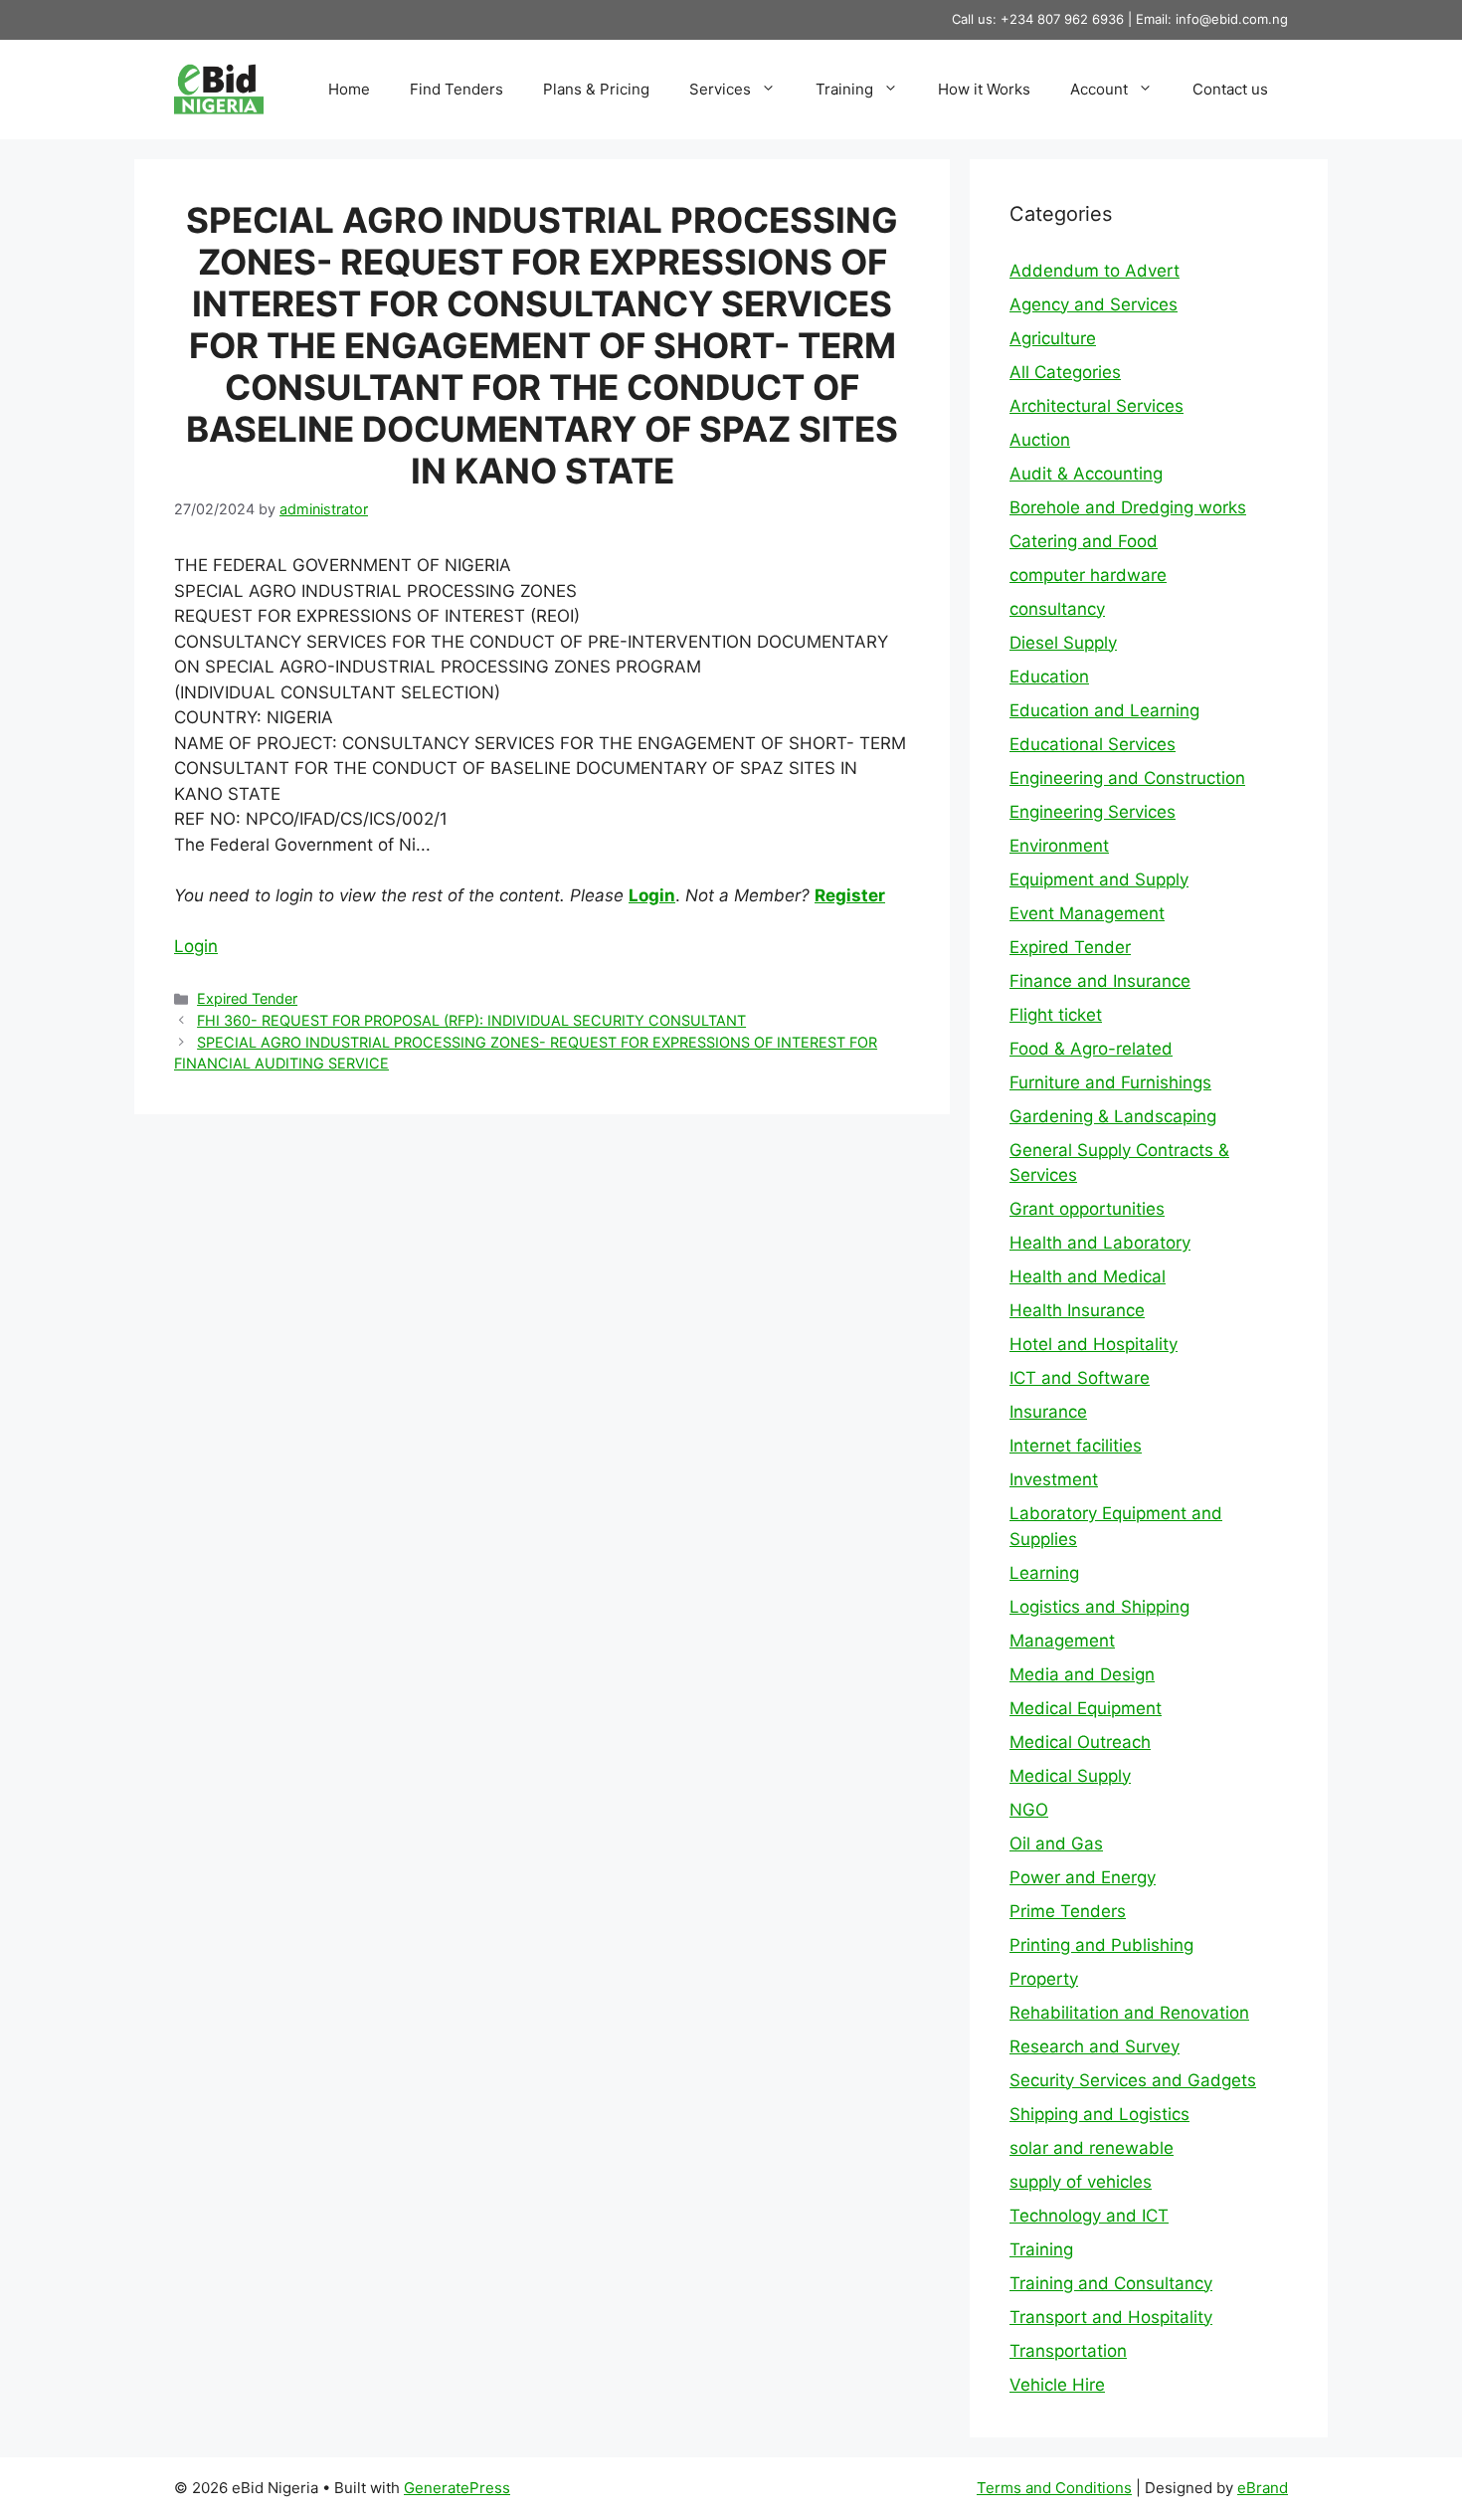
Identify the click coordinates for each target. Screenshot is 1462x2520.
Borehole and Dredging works (1128, 507)
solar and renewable (1092, 2148)
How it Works (984, 89)
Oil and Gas (1056, 1843)
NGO (1029, 1810)
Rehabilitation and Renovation (1129, 2013)
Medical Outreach (1080, 1742)
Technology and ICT (1089, 2216)
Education (1049, 677)
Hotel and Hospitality (1094, 1344)
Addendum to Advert (1095, 271)
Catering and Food (1084, 541)
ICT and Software (1080, 1378)
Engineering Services (1093, 812)
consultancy (1057, 609)
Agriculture (1053, 338)
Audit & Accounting (1086, 474)
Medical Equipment (1086, 1708)
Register (850, 895)
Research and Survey (1095, 2046)
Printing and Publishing (1101, 1945)
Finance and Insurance (1100, 981)
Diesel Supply (1063, 643)
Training (844, 89)
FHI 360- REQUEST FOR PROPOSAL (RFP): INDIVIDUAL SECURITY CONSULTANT (471, 1020)
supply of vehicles (1081, 2182)
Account (1099, 89)
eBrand (1263, 2488)
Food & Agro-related (1091, 1049)
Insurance (1048, 1412)
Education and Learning (1104, 710)
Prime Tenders (1068, 1911)
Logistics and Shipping (1099, 1607)
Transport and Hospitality (1111, 2317)
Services (720, 89)
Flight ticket (1056, 1015)
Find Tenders (457, 89)
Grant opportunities (1087, 1209)
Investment (1054, 1479)
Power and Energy (1083, 1877)
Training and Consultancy (1111, 2283)
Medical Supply (1070, 1776)
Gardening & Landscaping (1113, 1116)
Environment (1059, 846)
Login (652, 895)
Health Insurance (1077, 1310)
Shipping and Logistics (1099, 2114)
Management (1062, 1641)
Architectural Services (1096, 406)
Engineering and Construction (1127, 778)
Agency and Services (1094, 304)
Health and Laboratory (1100, 1243)
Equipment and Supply (1099, 879)
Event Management (1087, 913)
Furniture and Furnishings (1110, 1082)
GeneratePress (457, 2488)
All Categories (1065, 372)
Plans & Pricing (596, 89)
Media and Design (1082, 1674)
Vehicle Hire (1057, 2385)
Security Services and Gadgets (1133, 2080)
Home (349, 89)
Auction (1040, 440)
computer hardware (1088, 575)
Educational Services (1093, 744)
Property (1044, 1979)
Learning (1044, 1573)
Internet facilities (1076, 1446)
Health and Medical (1088, 1276)
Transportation (1068, 2351)
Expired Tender (247, 998)
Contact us (1230, 89)
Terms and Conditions (1054, 2488)
